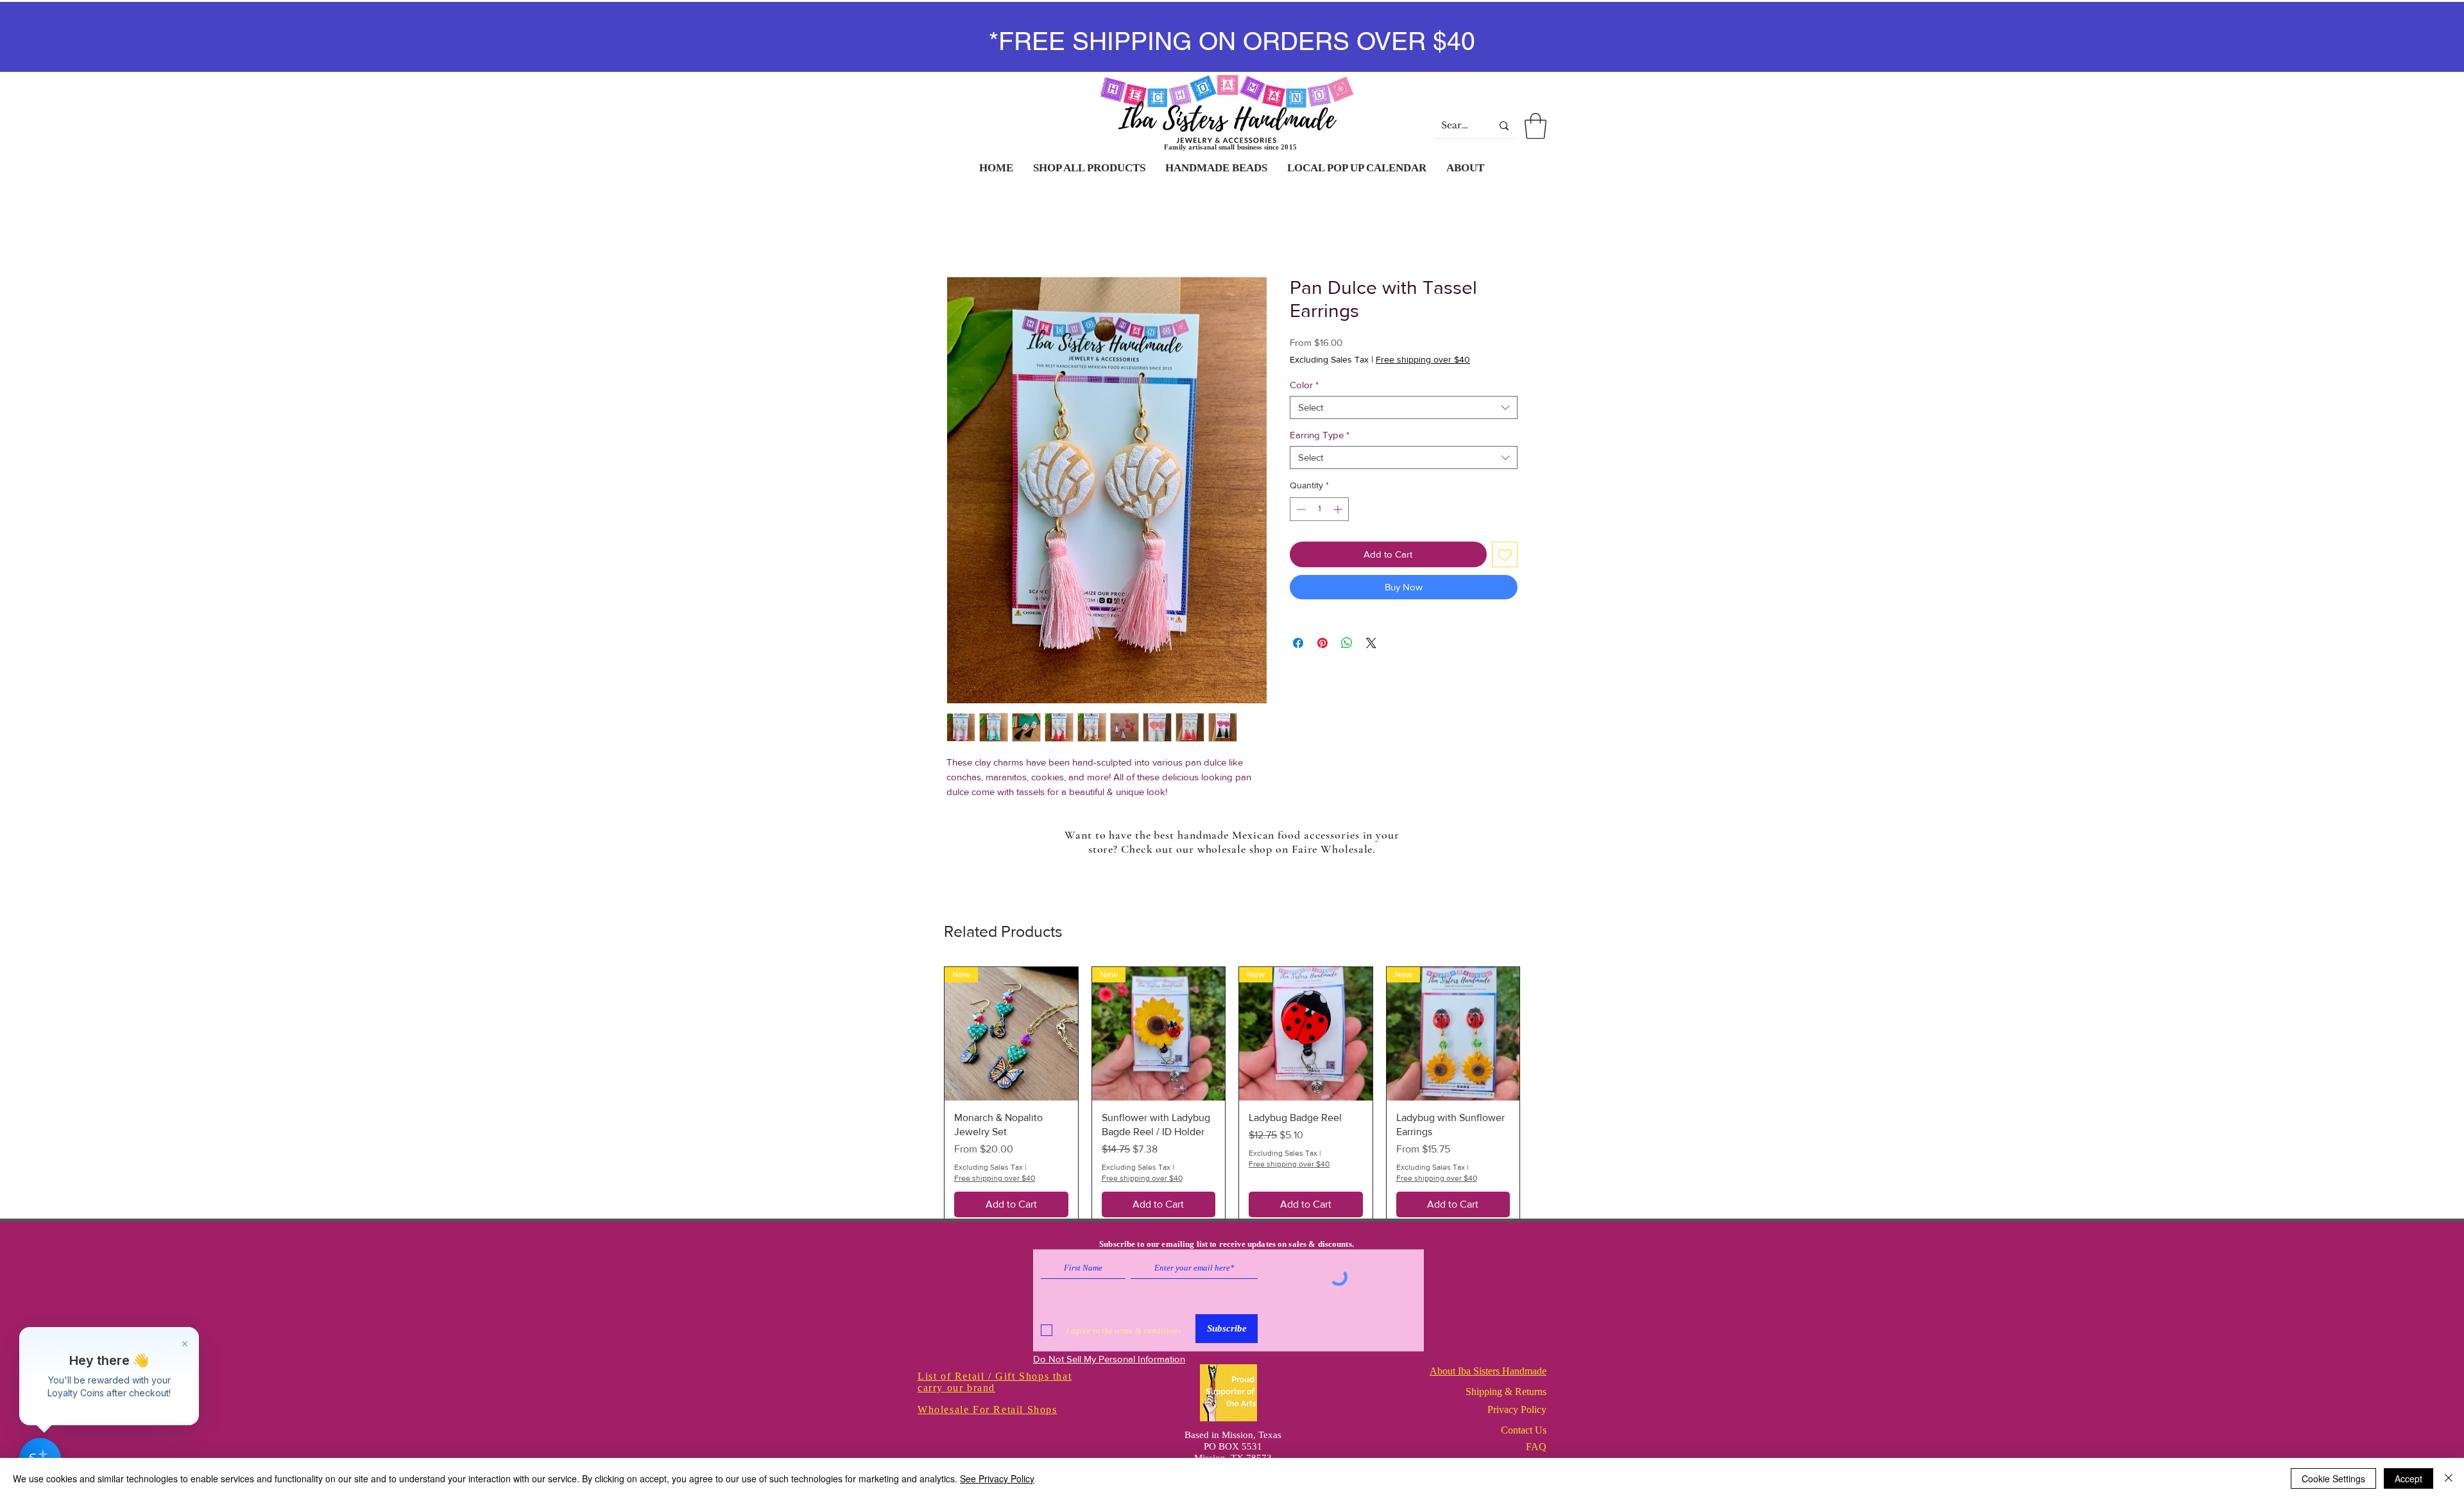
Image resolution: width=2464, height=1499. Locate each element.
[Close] (2449, 1478)
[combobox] (1404, 407)
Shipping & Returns (1506, 1406)
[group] (1232, 1104)
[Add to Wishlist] (1505, 555)
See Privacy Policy (997, 1478)
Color (1304, 385)
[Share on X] (1371, 643)
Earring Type (1320, 435)
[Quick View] (1011, 1034)
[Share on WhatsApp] (1347, 643)
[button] (1536, 126)
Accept (2408, 1478)
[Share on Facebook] (1298, 643)
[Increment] (1339, 509)
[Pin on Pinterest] (1322, 643)
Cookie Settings (2333, 1478)
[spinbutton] (1319, 509)
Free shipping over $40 (1423, 359)
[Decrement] (1300, 509)
